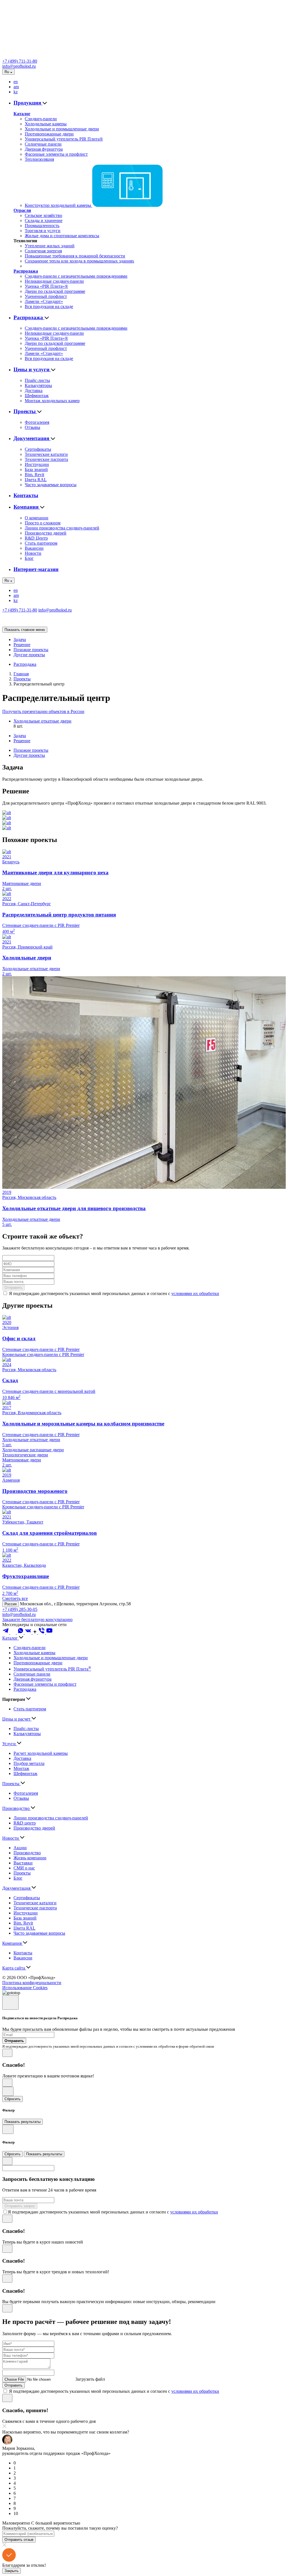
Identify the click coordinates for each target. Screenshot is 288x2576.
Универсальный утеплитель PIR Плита (52, 1669)
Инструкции (37, 464)
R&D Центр (36, 538)
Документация (32, 438)
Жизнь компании (30, 1858)
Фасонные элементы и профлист (56, 154)
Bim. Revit (34, 475)
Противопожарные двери (49, 134)
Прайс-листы (37, 380)
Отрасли (22, 210)
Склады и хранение (44, 220)
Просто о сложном (43, 523)
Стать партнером (41, 543)
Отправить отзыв (19, 2540)
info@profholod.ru (19, 66)
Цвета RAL (36, 480)
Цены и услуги (32, 369)
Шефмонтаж (37, 396)
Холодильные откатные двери (42, 721)
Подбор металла (29, 1763)
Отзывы (32, 427)
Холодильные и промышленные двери (62, 129)
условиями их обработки (195, 1293)
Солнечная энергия (43, 251)
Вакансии (34, 548)
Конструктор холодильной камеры (58, 205)
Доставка (34, 391)
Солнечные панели (43, 144)
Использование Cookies (25, 1988)
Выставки (23, 1863)
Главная (21, 674)
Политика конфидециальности (32, 1983)
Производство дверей (46, 533)
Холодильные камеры (46, 124)
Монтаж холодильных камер (52, 401)
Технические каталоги (46, 454)
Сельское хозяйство (43, 215)
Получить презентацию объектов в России (43, 711)
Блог (29, 558)
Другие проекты (29, 655)
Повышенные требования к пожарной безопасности (75, 256)
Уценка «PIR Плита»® (46, 286)
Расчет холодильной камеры (41, 1753)
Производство (16, 1808)
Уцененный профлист (46, 296)
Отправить (13, 1288)
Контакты (26, 495)
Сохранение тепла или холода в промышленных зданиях (79, 261)
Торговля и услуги (43, 231)
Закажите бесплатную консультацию (37, 1619)
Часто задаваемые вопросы (51, 485)
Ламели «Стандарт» (44, 301)
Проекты (25, 411)
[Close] (10, 2003)
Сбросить (13, 2099)
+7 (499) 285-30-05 (20, 1609)
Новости (33, 553)
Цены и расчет (17, 1719)
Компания (27, 507)
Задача (20, 640)
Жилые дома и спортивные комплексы (62, 236)
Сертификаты (38, 449)
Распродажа (26, 271)
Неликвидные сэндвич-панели (54, 281)
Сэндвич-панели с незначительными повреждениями (76, 276)
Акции (20, 1848)
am (16, 87)
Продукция (28, 103)
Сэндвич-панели (41, 119)
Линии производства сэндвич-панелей (62, 528)
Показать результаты (22, 2122)
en (16, 82)
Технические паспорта (46, 459)
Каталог (22, 114)
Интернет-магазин (36, 569)
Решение (22, 645)
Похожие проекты (31, 650)
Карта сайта (14, 1968)
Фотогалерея (37, 422)
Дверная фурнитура (44, 149)
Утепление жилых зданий (50, 246)
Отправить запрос (20, 2206)
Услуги (10, 1744)
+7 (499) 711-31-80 (20, 61)
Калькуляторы (38, 385)
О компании (37, 518)
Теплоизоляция (39, 159)
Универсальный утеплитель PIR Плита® (64, 139)
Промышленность (42, 226)
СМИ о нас (24, 1868)
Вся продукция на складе (49, 306)
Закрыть (12, 2571)
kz (16, 92)
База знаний (36, 469)
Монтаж (21, 1768)
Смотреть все (15, 1598)
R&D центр (25, 1823)
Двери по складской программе (55, 291)
